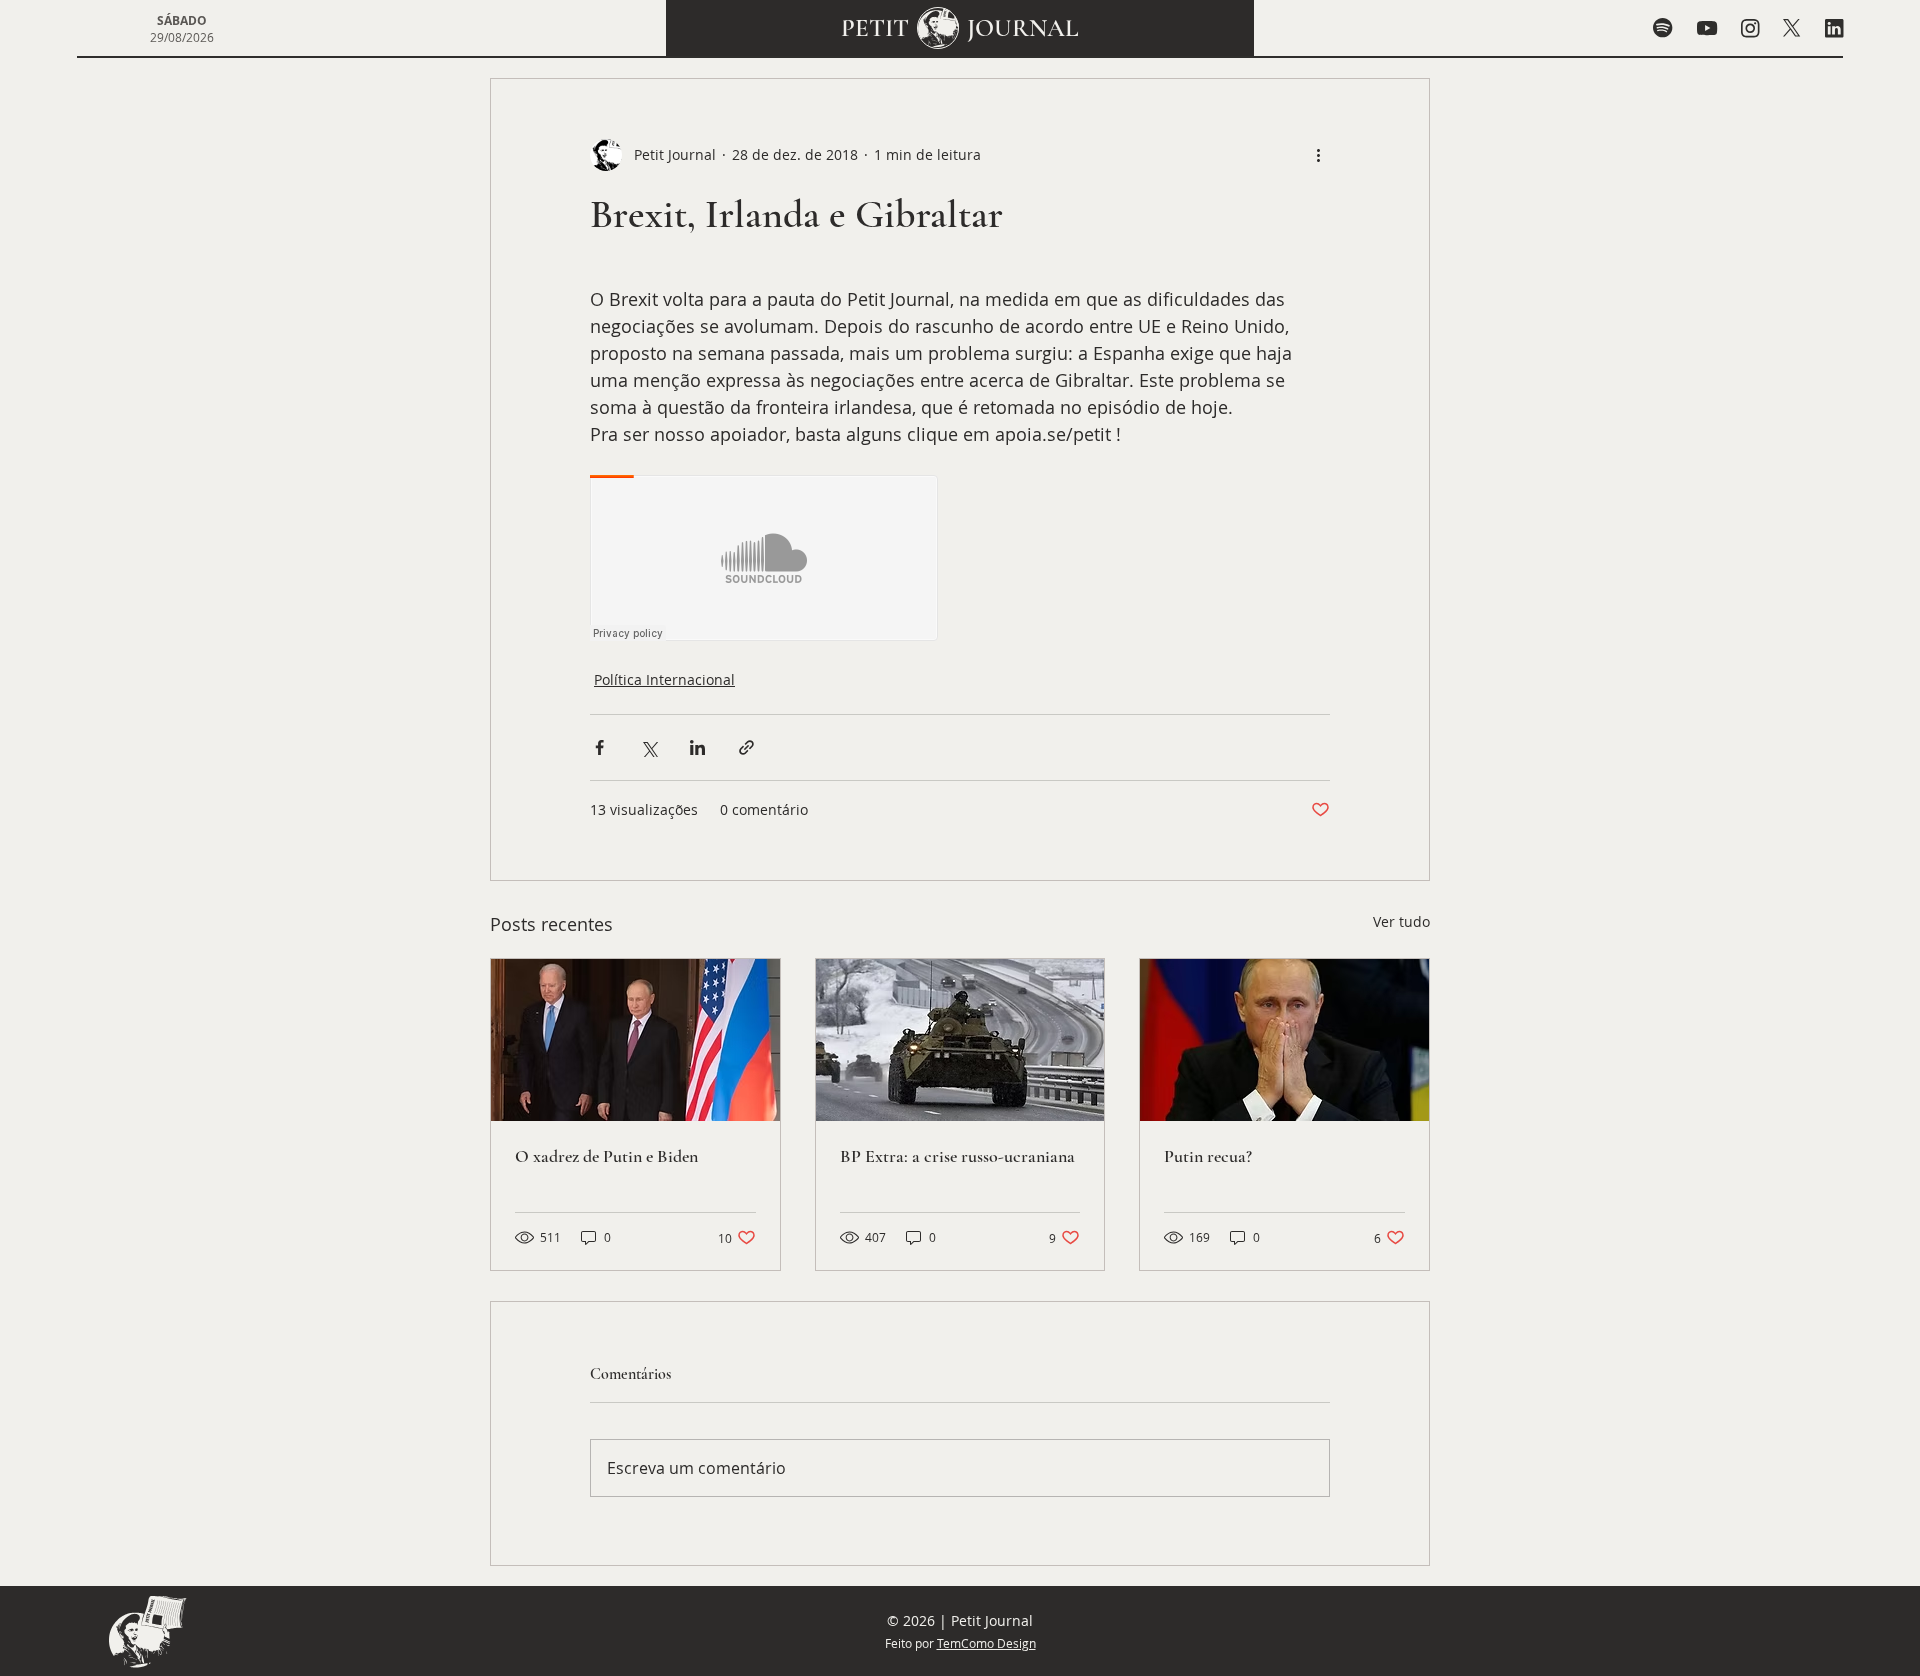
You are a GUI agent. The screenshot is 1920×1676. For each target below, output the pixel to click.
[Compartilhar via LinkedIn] (697, 747)
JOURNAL (1023, 28)
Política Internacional (664, 679)
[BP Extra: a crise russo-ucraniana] (960, 1040)
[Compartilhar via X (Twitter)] (648, 747)
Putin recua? (1208, 1156)
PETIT (875, 28)
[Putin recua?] (1284, 1040)
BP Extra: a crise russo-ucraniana (957, 1156)
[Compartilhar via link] (746, 747)
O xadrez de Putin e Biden (606, 1156)
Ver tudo (1401, 921)
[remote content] (765, 560)
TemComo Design (986, 1643)
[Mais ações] (1318, 155)
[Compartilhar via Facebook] (599, 747)
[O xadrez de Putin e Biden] (635, 1040)
